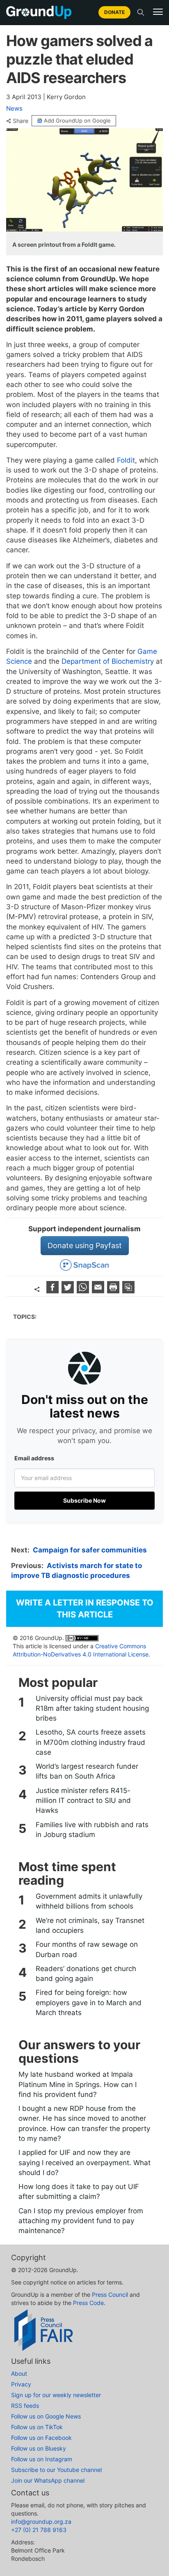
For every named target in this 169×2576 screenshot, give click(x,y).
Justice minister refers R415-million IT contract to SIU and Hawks (83, 1801)
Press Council (110, 2295)
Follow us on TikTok (37, 2427)
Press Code (88, 2303)
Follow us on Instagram (42, 2459)
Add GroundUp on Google (77, 120)
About (19, 2373)
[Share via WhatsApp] (84, 1291)
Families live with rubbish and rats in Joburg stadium (92, 1830)
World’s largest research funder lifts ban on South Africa (87, 1771)
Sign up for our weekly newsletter (56, 2395)
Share (21, 121)
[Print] (114, 1291)
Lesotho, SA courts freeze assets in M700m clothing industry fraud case (91, 1742)
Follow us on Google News (46, 2416)
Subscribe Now (84, 1500)
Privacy (21, 2384)
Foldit (126, 460)
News (14, 108)
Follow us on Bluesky (39, 2448)
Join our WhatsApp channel (48, 2480)
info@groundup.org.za (41, 2522)
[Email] (99, 1291)
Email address (34, 1458)
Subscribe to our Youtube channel (56, 2470)
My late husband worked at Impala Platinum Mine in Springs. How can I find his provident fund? (78, 2084)
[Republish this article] (128, 1291)
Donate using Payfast (85, 1245)
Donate (114, 12)
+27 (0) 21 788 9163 (39, 2530)
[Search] (141, 12)
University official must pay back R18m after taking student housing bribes (92, 1708)
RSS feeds (25, 2406)
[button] (158, 12)
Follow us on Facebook (41, 2438)
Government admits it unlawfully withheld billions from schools (89, 1901)
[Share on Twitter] (69, 1291)
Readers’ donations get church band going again (86, 1974)
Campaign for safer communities (90, 1550)
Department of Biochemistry (108, 661)
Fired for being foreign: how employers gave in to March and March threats (89, 2003)
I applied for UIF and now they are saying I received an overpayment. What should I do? (84, 2162)
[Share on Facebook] (54, 1291)
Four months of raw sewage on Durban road (87, 1949)
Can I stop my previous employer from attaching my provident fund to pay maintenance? (81, 2221)
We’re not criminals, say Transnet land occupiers (90, 1925)
